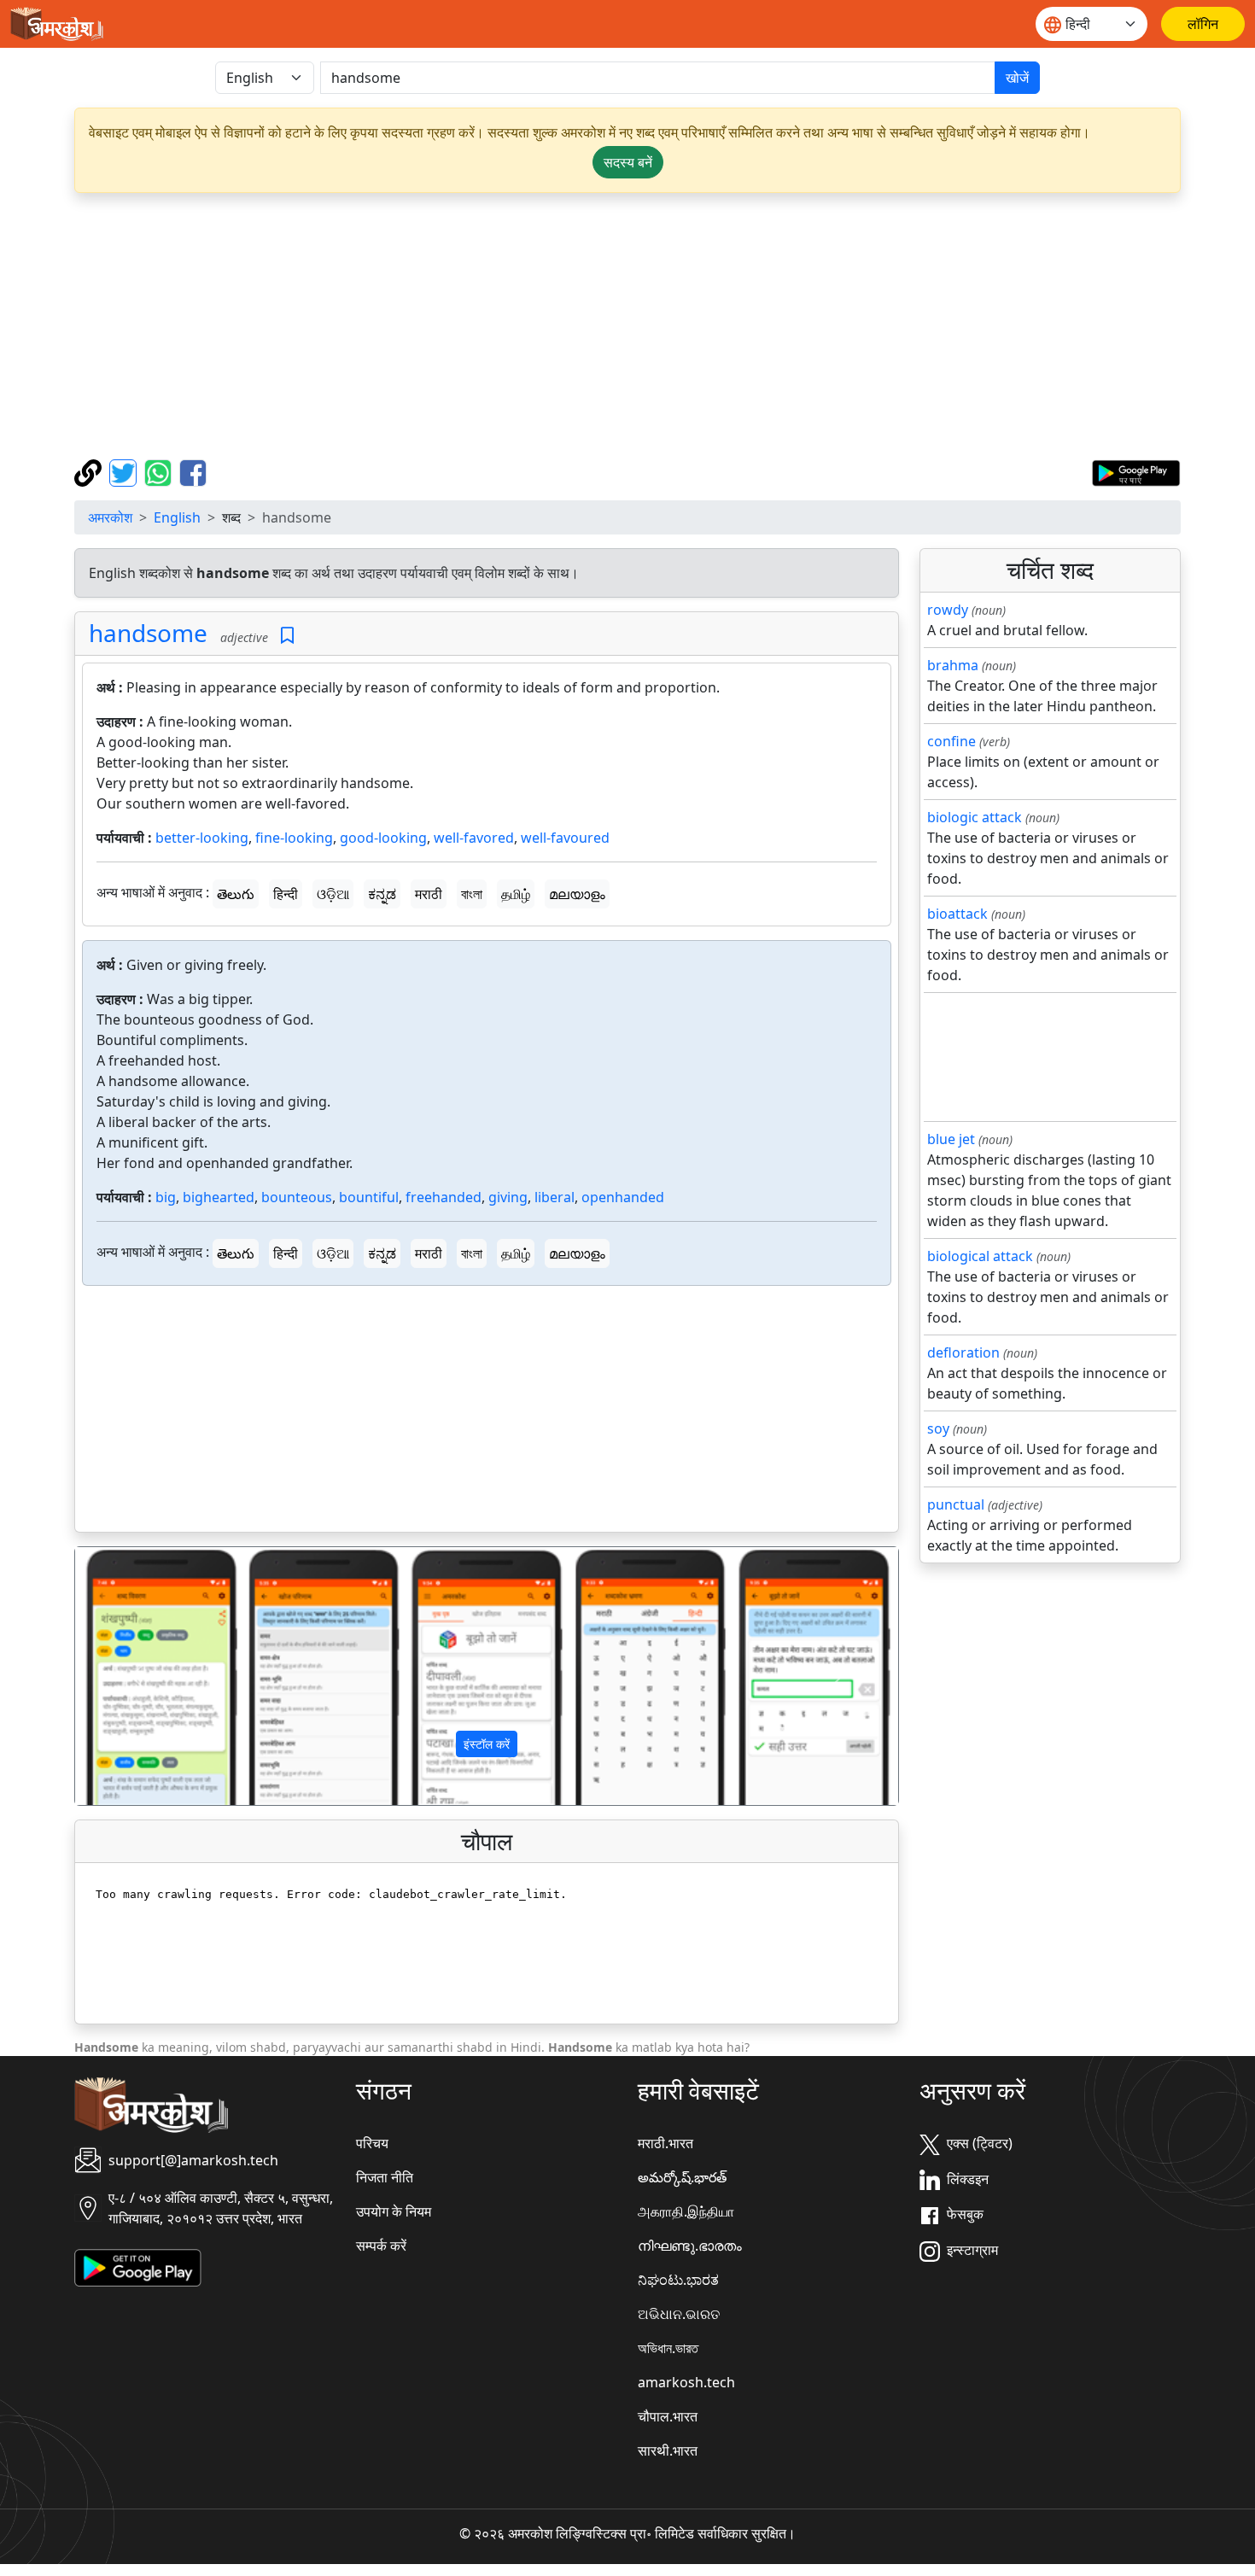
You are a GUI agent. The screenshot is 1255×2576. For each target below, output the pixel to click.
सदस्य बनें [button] (628, 162)
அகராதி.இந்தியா (686, 2211)
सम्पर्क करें (381, 2246)
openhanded (623, 1197)
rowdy (948, 610)
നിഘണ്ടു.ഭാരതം (690, 2246)
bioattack (957, 914)
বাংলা (472, 894)
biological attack (980, 1256)
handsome (148, 633)
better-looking (202, 838)
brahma (953, 665)
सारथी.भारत (668, 2450)
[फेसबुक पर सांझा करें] (193, 471)
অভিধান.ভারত (668, 2348)
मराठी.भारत (665, 2143)
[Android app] (138, 2266)
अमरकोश (110, 517)
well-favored (474, 838)
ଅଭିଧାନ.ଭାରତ (679, 2314)
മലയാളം (577, 894)
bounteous (297, 1197)
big (166, 1197)
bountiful (369, 1197)
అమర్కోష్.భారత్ (682, 2177)
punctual (956, 1504)
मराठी (429, 894)
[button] (137, 1676)
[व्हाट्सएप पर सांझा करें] (160, 471)
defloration (963, 1352)
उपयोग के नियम (394, 2211)
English (177, 517)
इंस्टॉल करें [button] (487, 1744)
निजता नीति (385, 2177)
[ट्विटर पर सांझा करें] (125, 471)
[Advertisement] (627, 326)
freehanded (444, 1197)
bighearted (219, 1197)
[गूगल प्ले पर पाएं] (1136, 471)
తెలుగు (236, 894)
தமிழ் (516, 894)
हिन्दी (286, 894)
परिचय (372, 2143)
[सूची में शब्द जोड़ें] (287, 636)
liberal (555, 1197)
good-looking (383, 838)
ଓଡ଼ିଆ (333, 894)
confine (951, 741)
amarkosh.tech (686, 2382)
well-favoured (565, 838)
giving (508, 1197)
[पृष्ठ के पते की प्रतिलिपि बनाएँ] (90, 471)
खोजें (1017, 78)
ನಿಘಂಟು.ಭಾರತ (678, 2280)
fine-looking (294, 838)
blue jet (951, 1139)
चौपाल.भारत (668, 2416)
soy (938, 1428)
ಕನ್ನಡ (382, 894)
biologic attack (975, 817)
